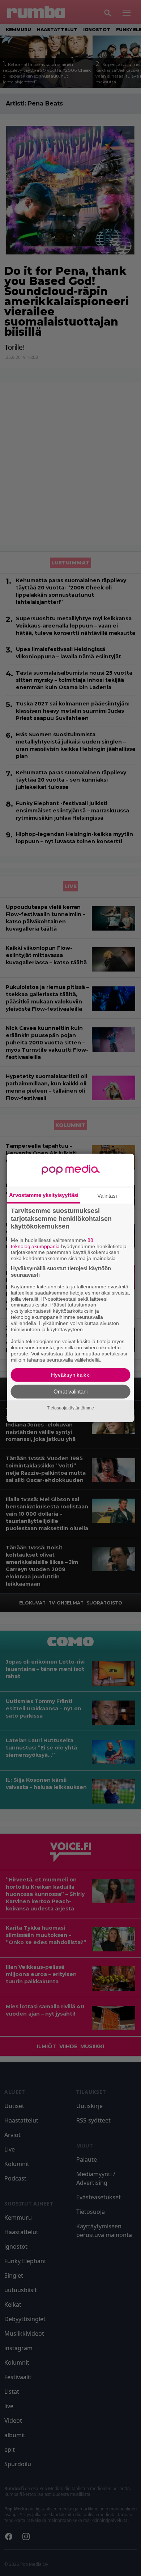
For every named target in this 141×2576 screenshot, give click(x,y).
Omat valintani (70, 1391)
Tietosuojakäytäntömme (70, 1408)
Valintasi (107, 1196)
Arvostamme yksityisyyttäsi (44, 1195)
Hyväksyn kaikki (71, 1375)
